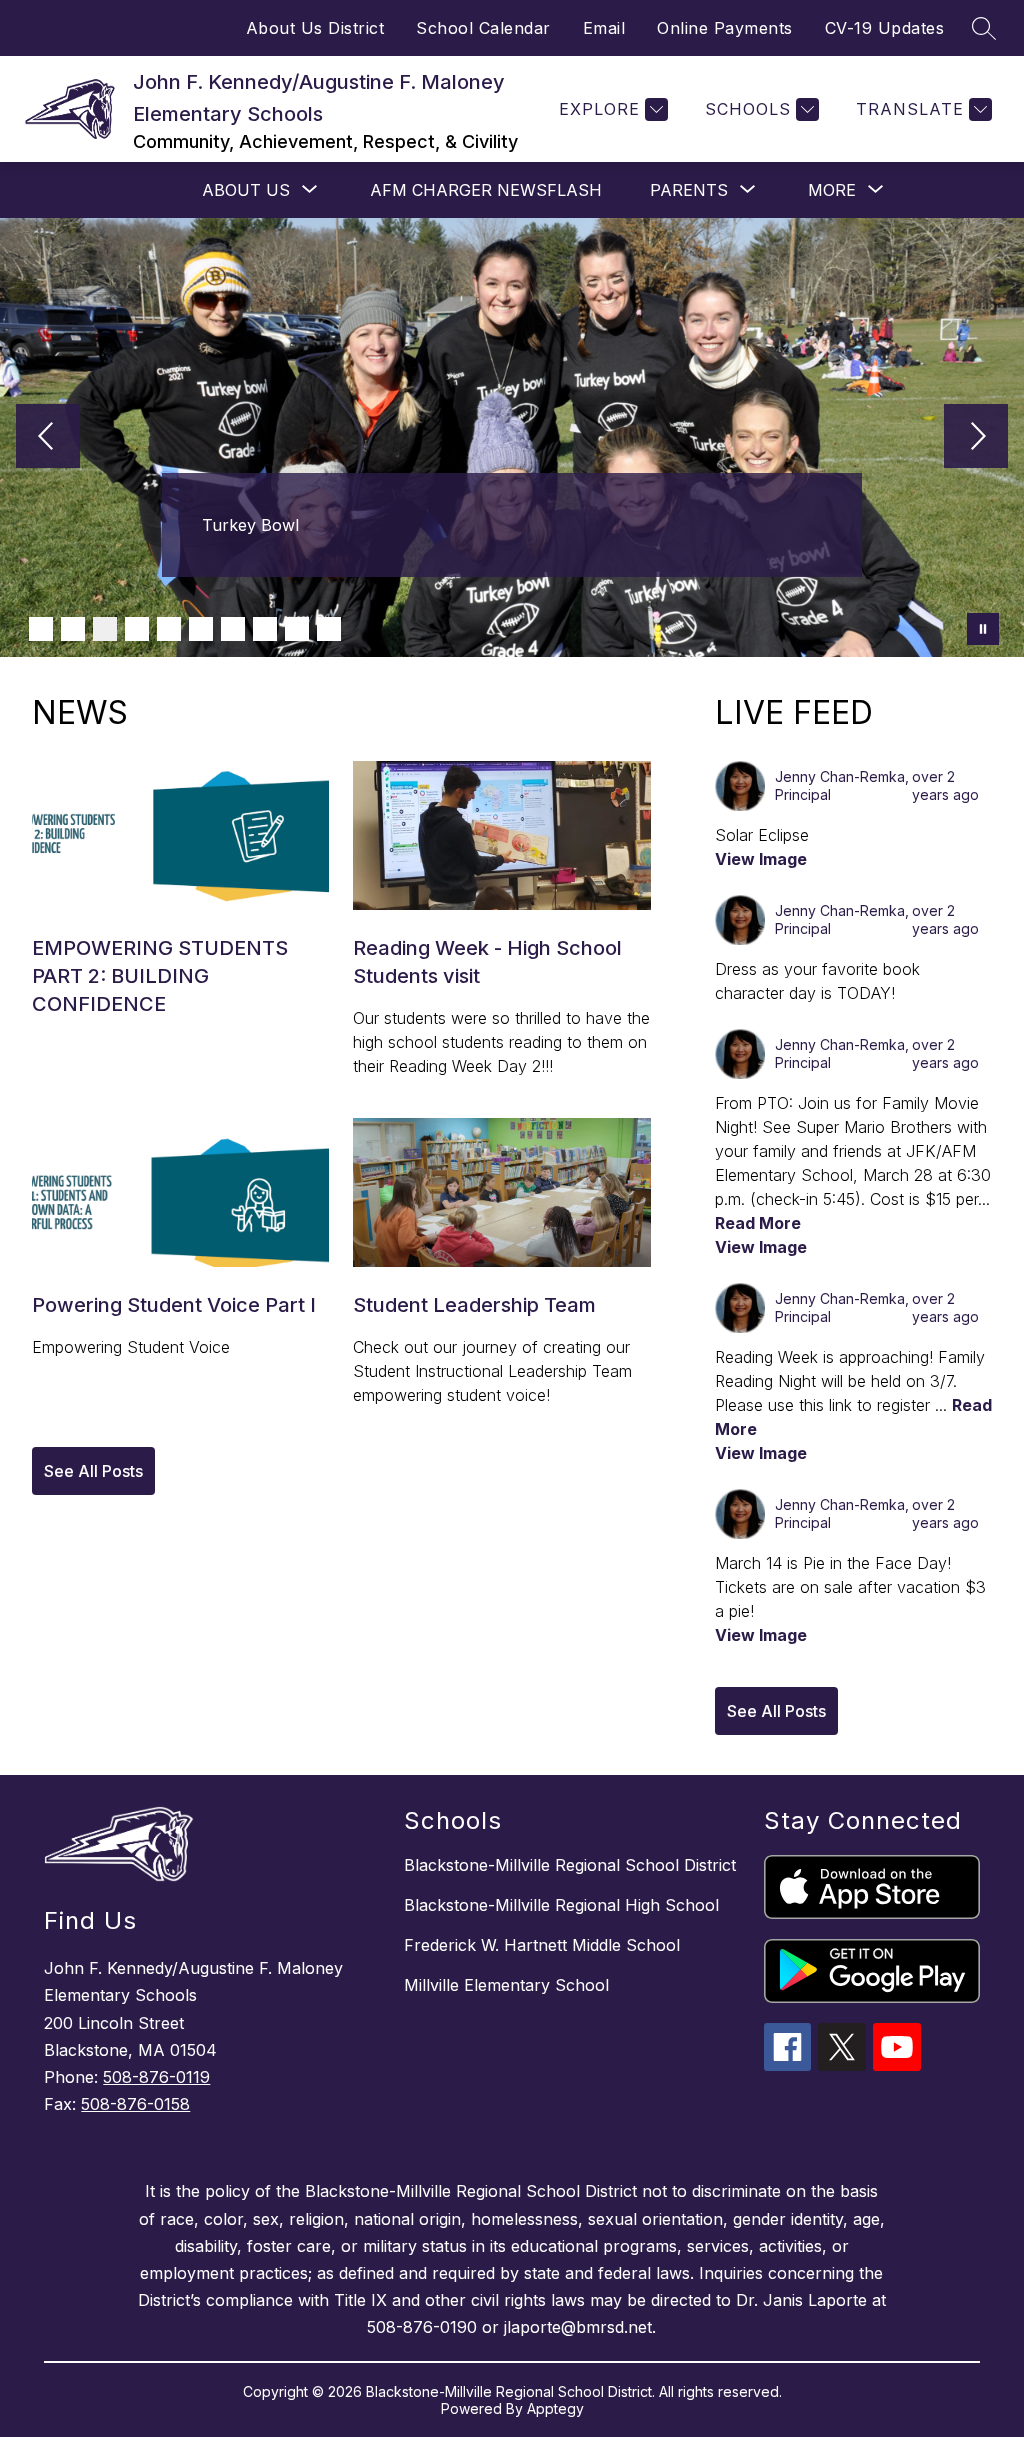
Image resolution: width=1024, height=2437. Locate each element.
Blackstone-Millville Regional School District (570, 1865)
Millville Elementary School (506, 1985)
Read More (758, 1223)
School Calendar (483, 28)
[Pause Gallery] (983, 629)
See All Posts (93, 1471)
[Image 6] (201, 629)
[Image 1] (41, 629)
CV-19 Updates (885, 28)
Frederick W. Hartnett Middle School (542, 1945)
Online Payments (725, 28)
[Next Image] (976, 438)
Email (604, 28)
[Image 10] (329, 629)
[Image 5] (169, 629)
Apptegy (555, 2408)
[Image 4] (137, 629)
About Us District (315, 28)
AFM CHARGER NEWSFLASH (486, 190)
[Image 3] (105, 629)
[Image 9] (297, 629)
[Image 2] (73, 629)
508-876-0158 (135, 2104)
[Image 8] (265, 629)
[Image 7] (233, 629)
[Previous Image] (48, 438)
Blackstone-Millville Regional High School (561, 1905)
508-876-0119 (156, 2077)
